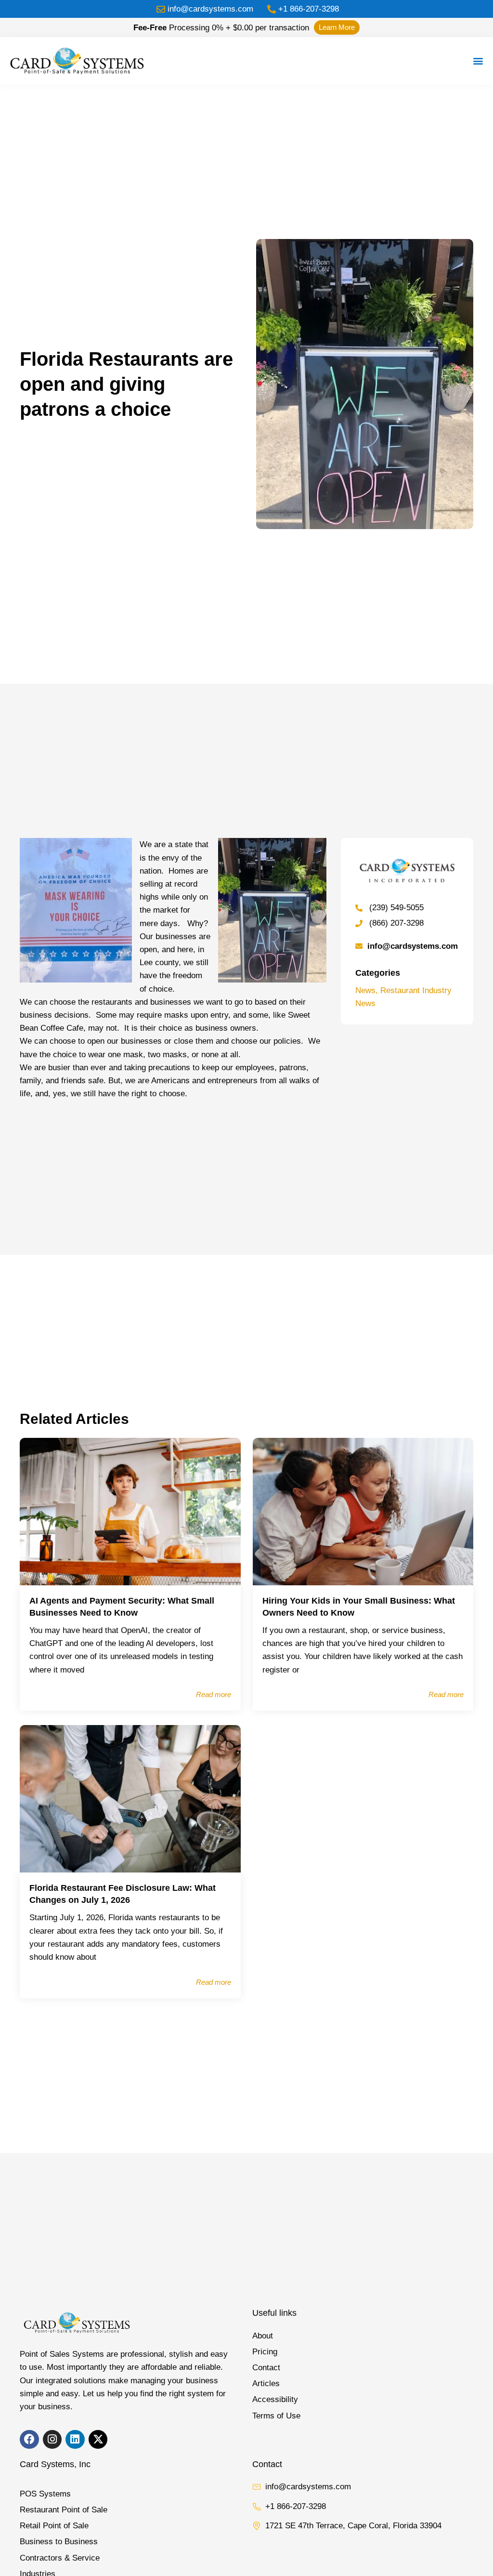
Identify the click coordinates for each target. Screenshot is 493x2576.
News (365, 990)
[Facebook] (29, 2440)
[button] (478, 61)
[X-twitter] (98, 2440)
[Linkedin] (75, 2440)
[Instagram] (52, 2440)
